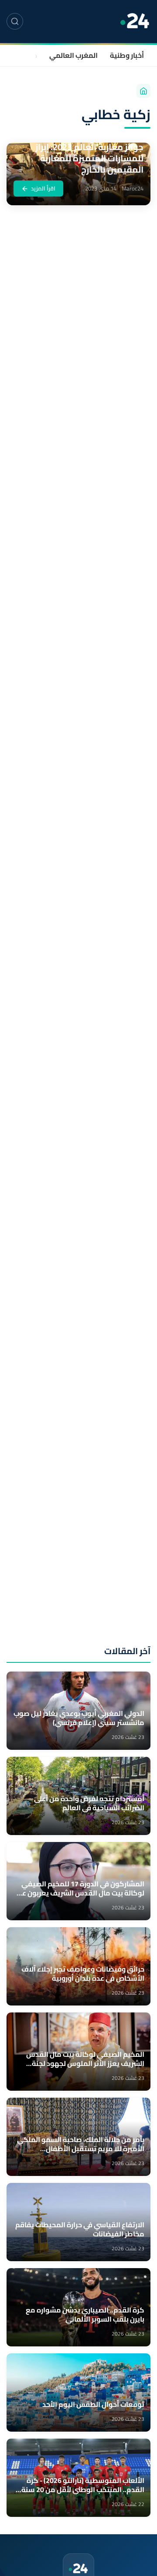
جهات (29, 55)
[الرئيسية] (143, 91)
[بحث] (15, 21)
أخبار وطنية (127, 55)
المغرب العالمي (73, 55)
